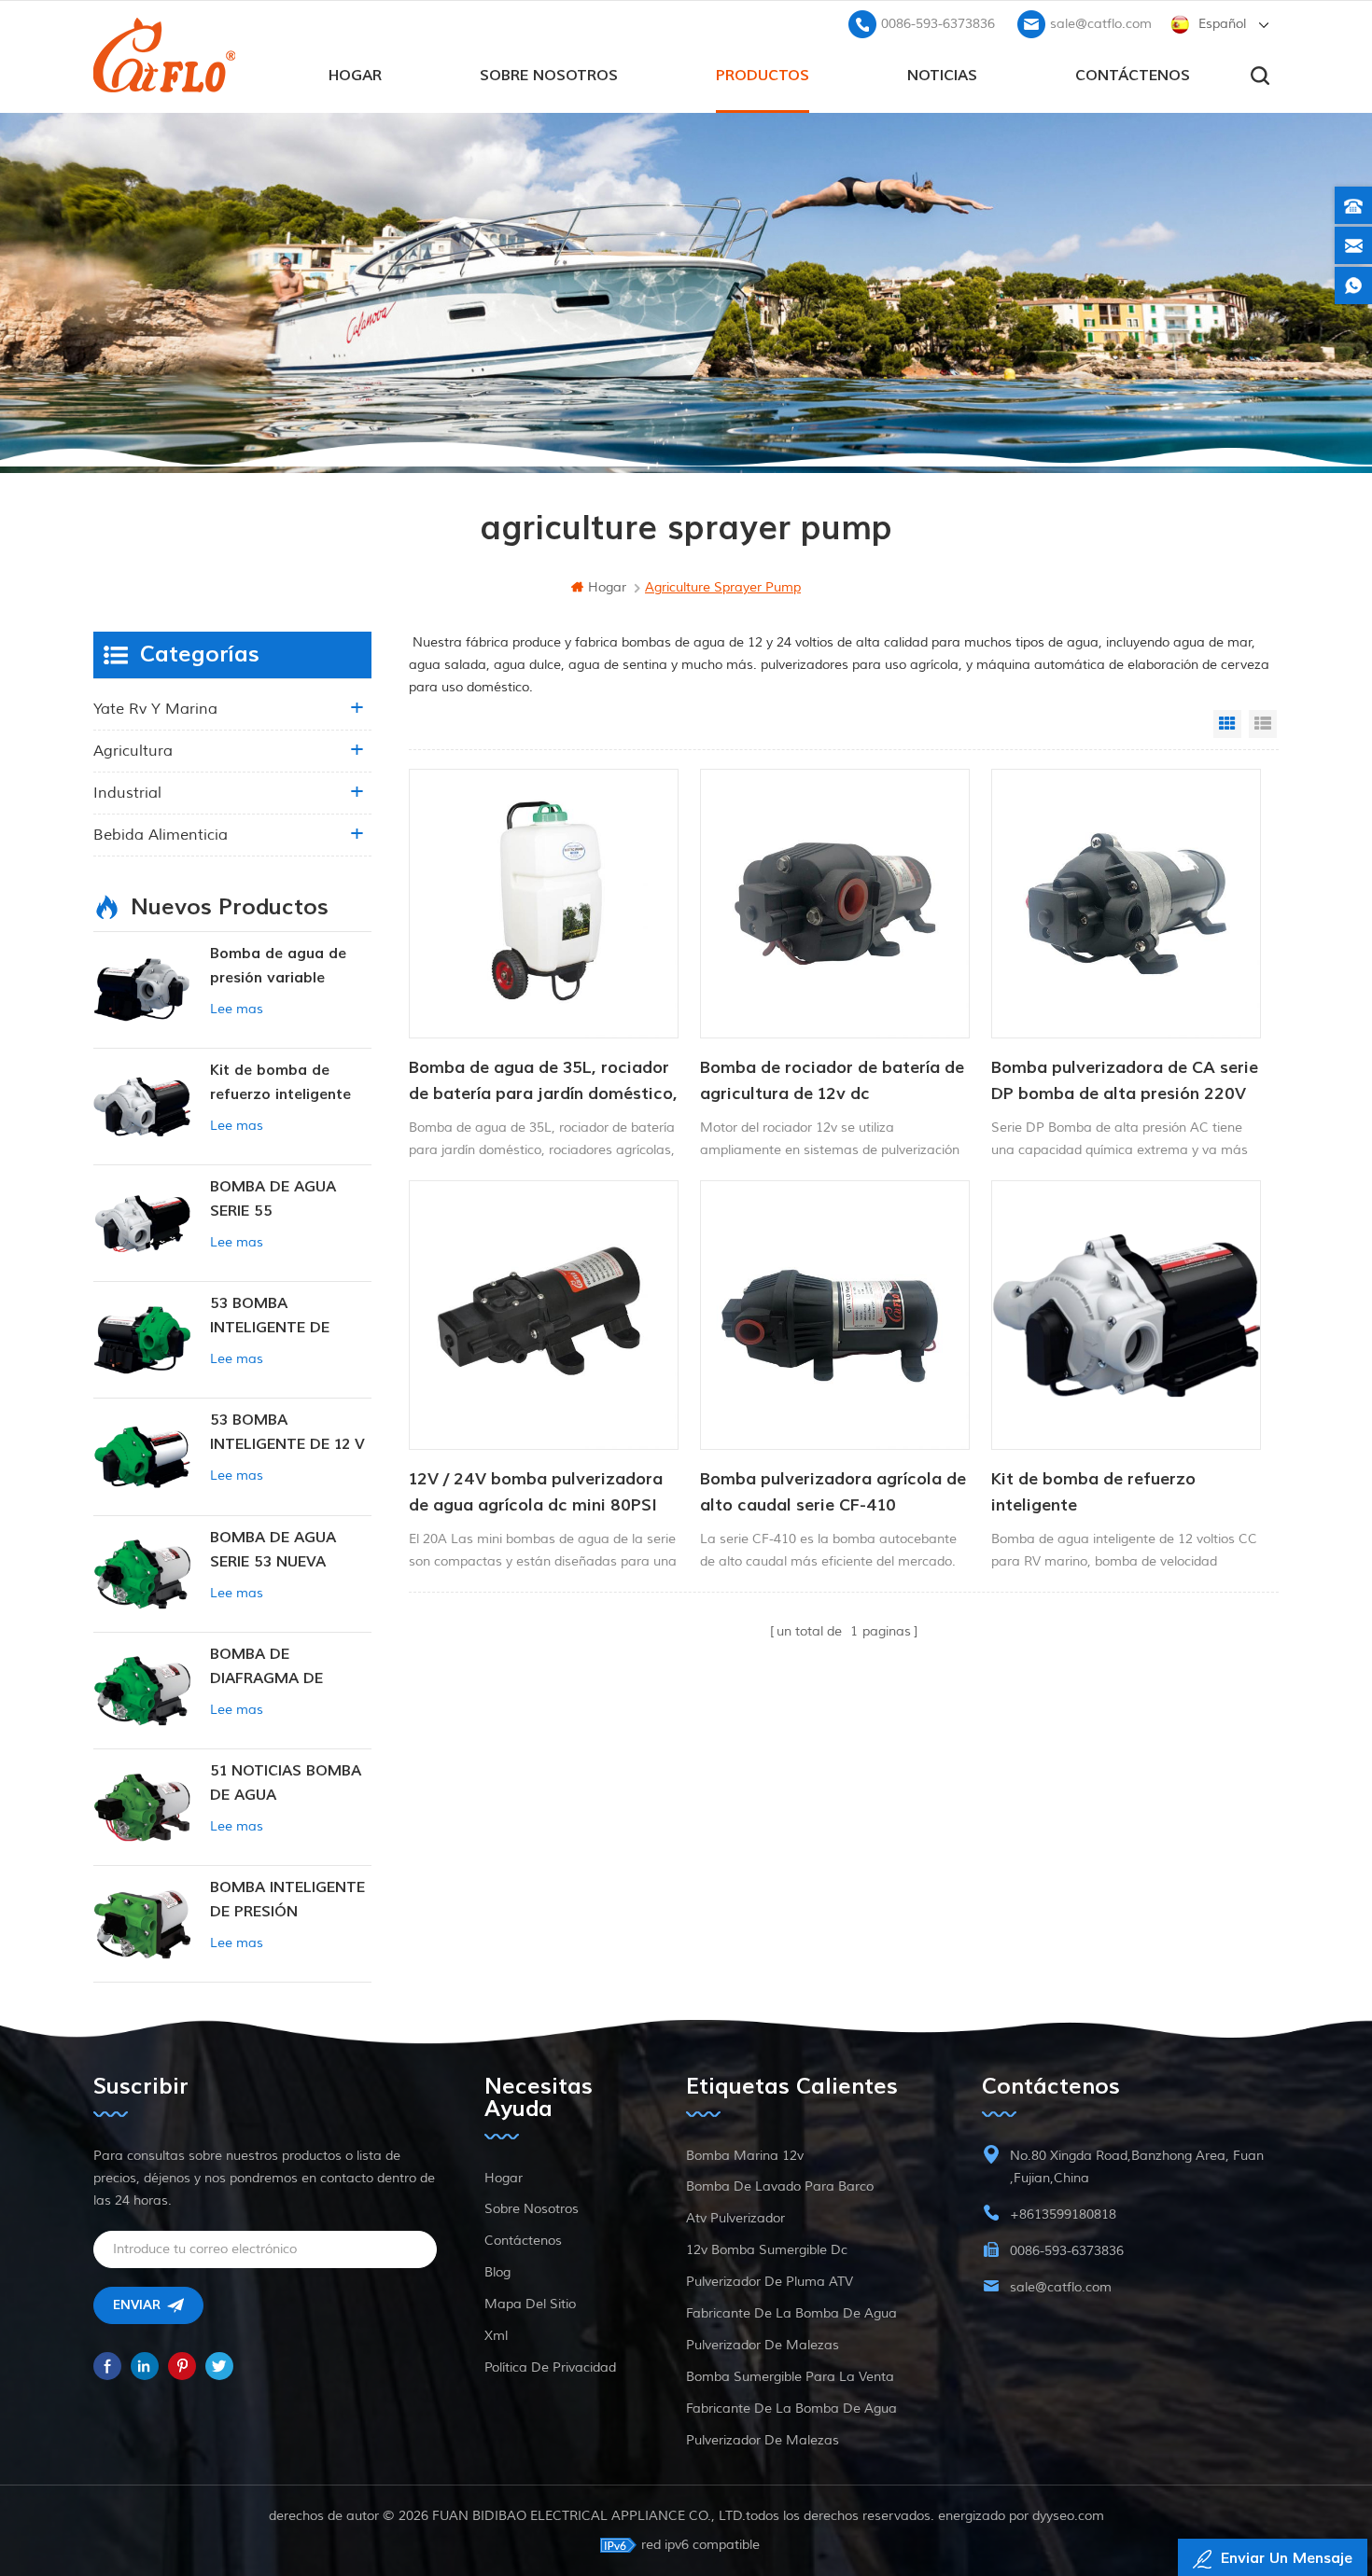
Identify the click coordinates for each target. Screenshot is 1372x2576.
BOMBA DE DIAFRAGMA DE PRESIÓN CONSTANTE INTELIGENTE (290, 1668)
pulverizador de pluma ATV (770, 2282)
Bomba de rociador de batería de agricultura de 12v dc (832, 1081)
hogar (355, 76)
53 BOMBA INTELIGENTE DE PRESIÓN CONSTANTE (290, 1317)
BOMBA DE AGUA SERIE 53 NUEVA (273, 1550)
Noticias (942, 76)
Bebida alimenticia (161, 835)
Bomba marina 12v (745, 2156)
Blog (497, 2272)
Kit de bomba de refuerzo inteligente (1093, 1492)
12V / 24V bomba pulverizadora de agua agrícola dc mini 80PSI (536, 1492)
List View (1263, 724)
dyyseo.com (1068, 2516)
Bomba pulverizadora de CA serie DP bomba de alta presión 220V (1125, 1081)
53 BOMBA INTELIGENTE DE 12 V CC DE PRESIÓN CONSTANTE (287, 1434)
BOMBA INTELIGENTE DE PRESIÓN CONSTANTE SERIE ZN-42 (287, 1901)
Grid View (1227, 724)
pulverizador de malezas (763, 2345)
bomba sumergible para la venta (790, 2377)
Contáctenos (1133, 76)
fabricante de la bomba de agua (791, 2313)
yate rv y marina (155, 709)
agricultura (133, 751)
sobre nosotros (549, 76)
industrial (127, 793)
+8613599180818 (1063, 2214)
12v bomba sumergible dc (767, 2250)
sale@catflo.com (1101, 24)
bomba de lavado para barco (780, 2186)
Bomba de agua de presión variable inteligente (278, 967)
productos (763, 76)
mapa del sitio (530, 2304)
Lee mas (237, 1009)
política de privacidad (550, 2367)
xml (496, 2336)
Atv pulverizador (735, 2218)
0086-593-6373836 (938, 24)
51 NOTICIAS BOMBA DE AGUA (286, 1783)
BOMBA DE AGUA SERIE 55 (273, 1199)
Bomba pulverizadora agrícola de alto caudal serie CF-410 (833, 1492)
